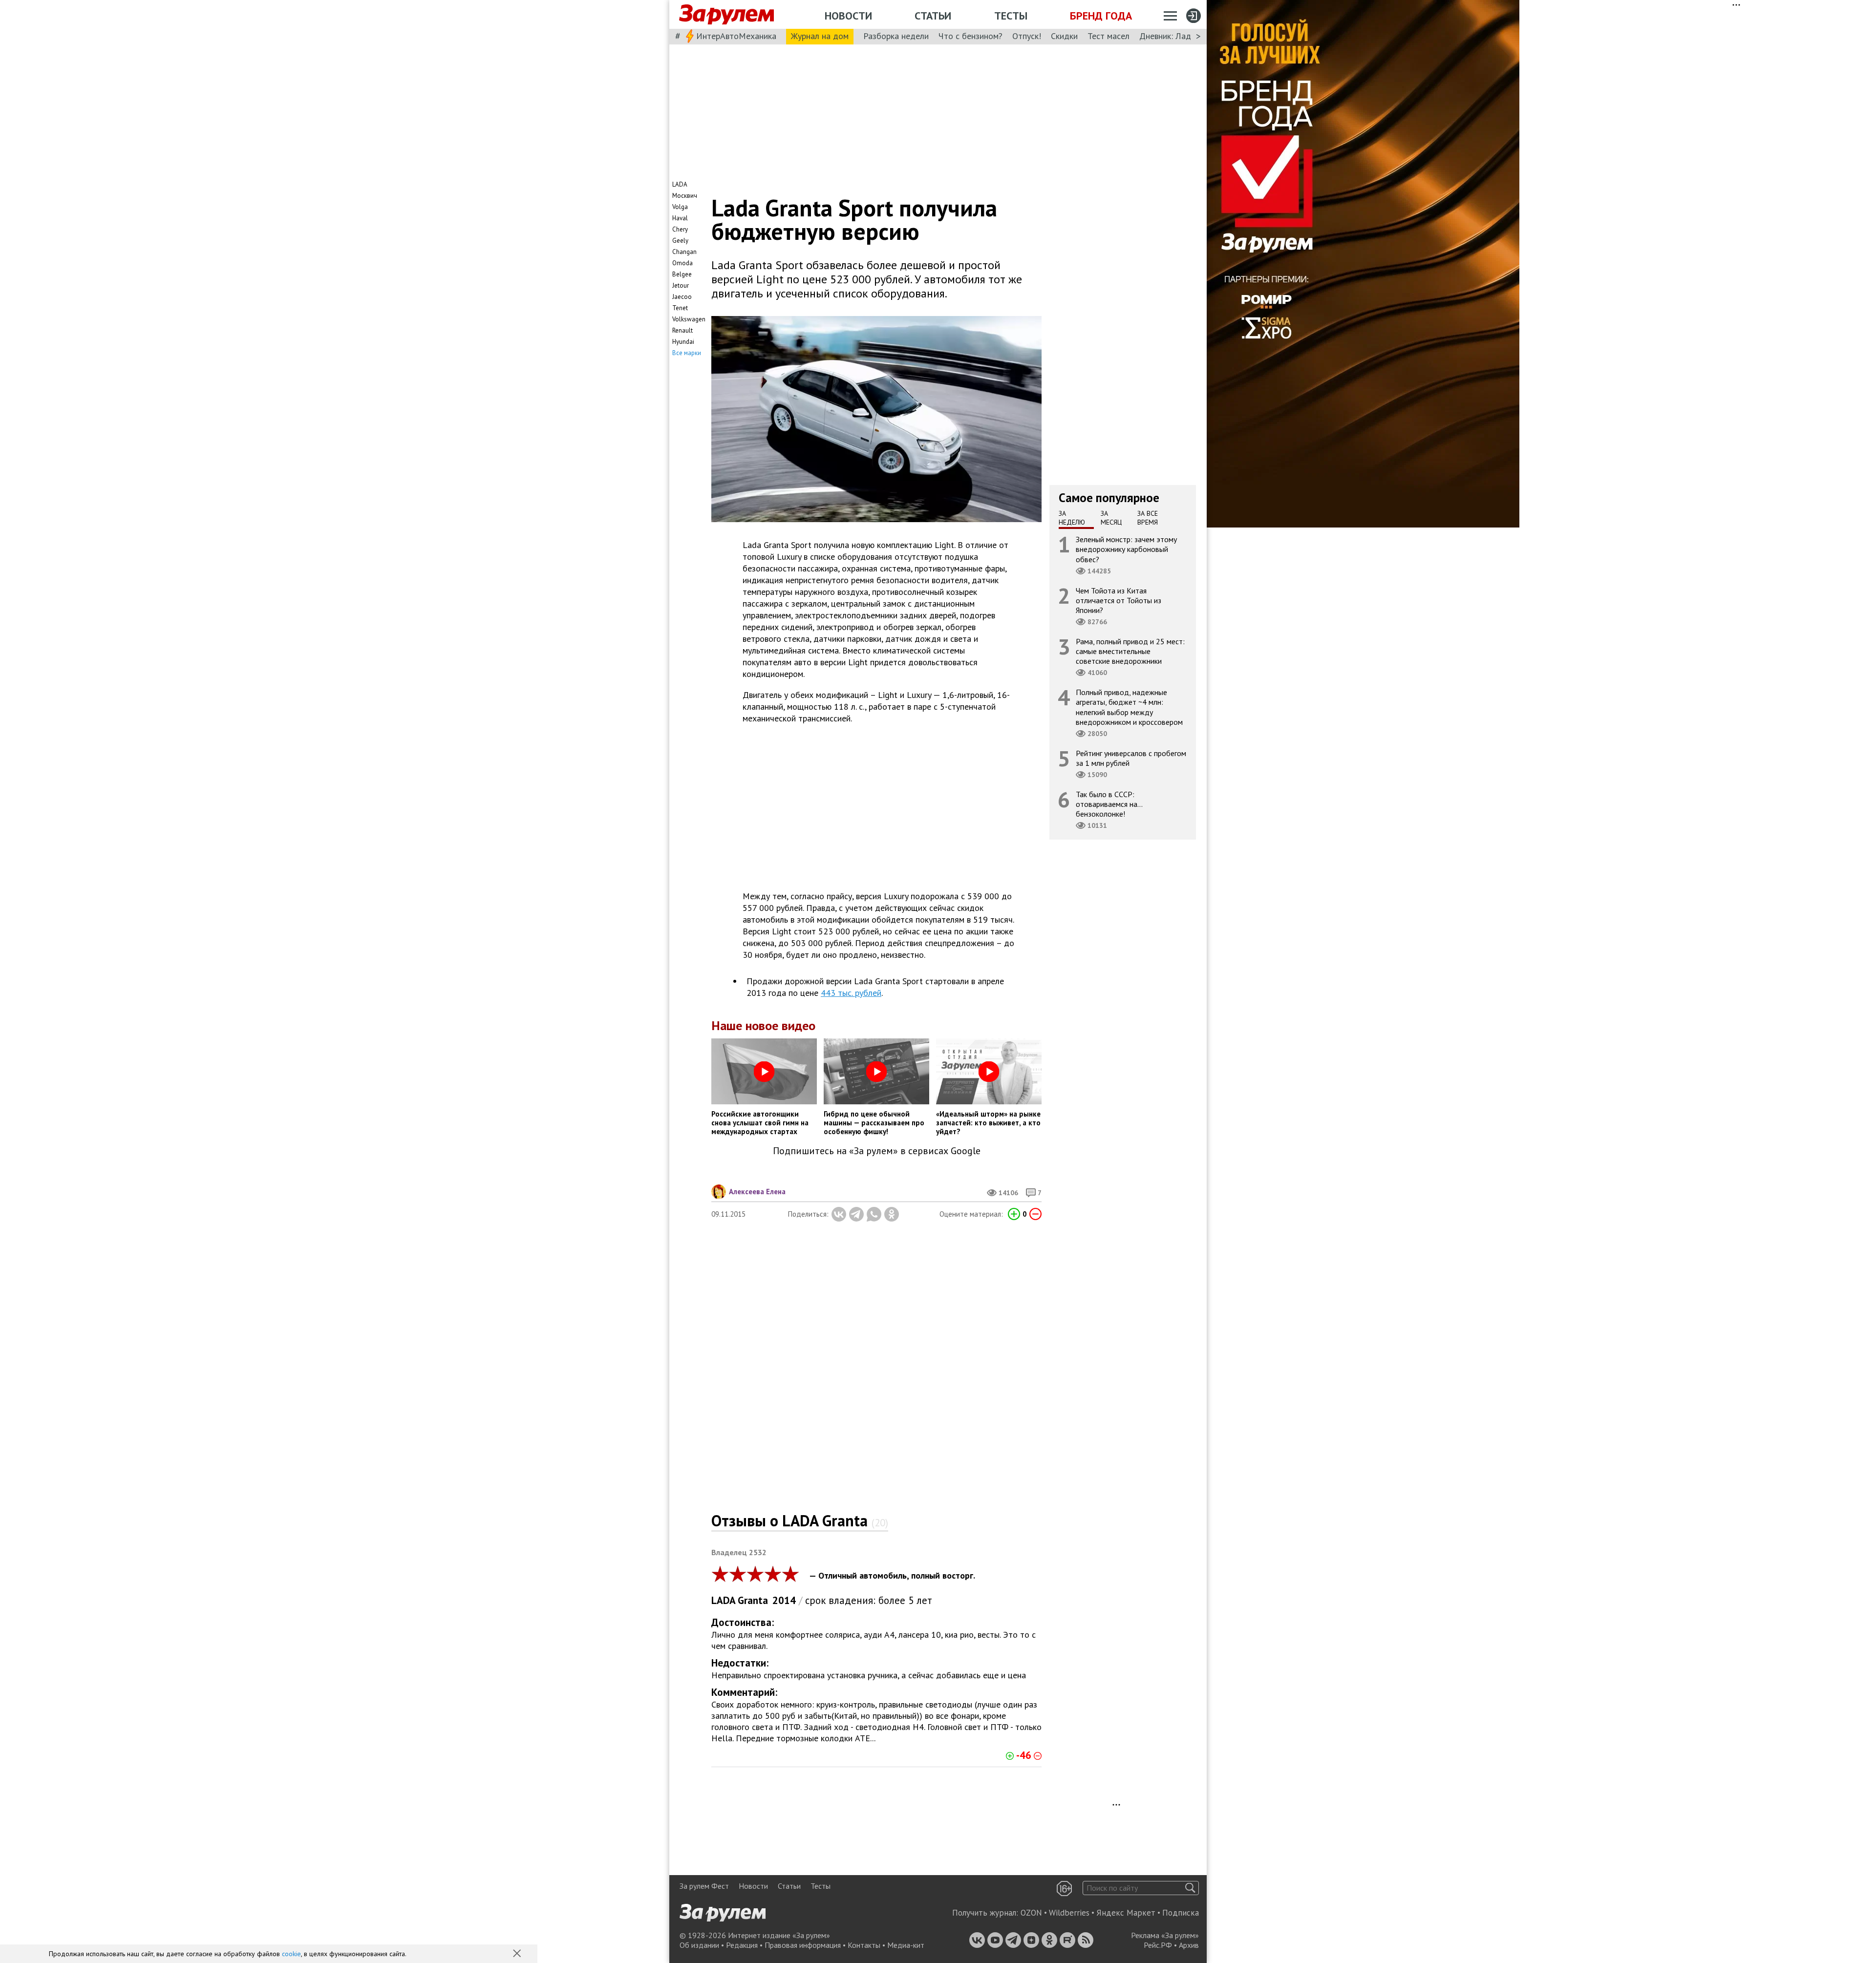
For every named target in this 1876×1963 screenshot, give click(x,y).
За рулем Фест (704, 1886)
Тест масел (1109, 36)
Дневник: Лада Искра (1180, 36)
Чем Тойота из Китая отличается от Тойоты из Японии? (1119, 600)
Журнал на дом (820, 36)
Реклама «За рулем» (1165, 1935)
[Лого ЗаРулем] (726, 15)
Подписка (1181, 1913)
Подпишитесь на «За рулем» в (877, 1151)
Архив (1189, 1945)
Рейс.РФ (1158, 1945)
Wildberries (1069, 1913)
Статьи (933, 16)
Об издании (699, 1945)
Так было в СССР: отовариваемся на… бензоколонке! (1109, 804)
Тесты (1011, 16)
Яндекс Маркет (1126, 1913)
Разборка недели (896, 36)
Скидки (1064, 36)
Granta (753, 1600)
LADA (724, 1600)
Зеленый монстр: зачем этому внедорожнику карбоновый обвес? (1126, 549)
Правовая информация (803, 1945)
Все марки (687, 353)
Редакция (742, 1945)
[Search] (1190, 1888)
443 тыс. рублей (851, 993)
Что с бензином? (970, 36)
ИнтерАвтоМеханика (736, 36)
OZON (1031, 1913)
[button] (518, 1954)
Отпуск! (1027, 36)
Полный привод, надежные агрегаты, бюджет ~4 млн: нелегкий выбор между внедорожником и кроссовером (1129, 707)
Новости (848, 16)
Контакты (864, 1945)
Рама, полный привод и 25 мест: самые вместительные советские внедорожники (1130, 651)
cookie (291, 1954)
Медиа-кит (906, 1945)
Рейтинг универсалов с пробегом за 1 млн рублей (1131, 758)
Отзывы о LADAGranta (800, 1520)
